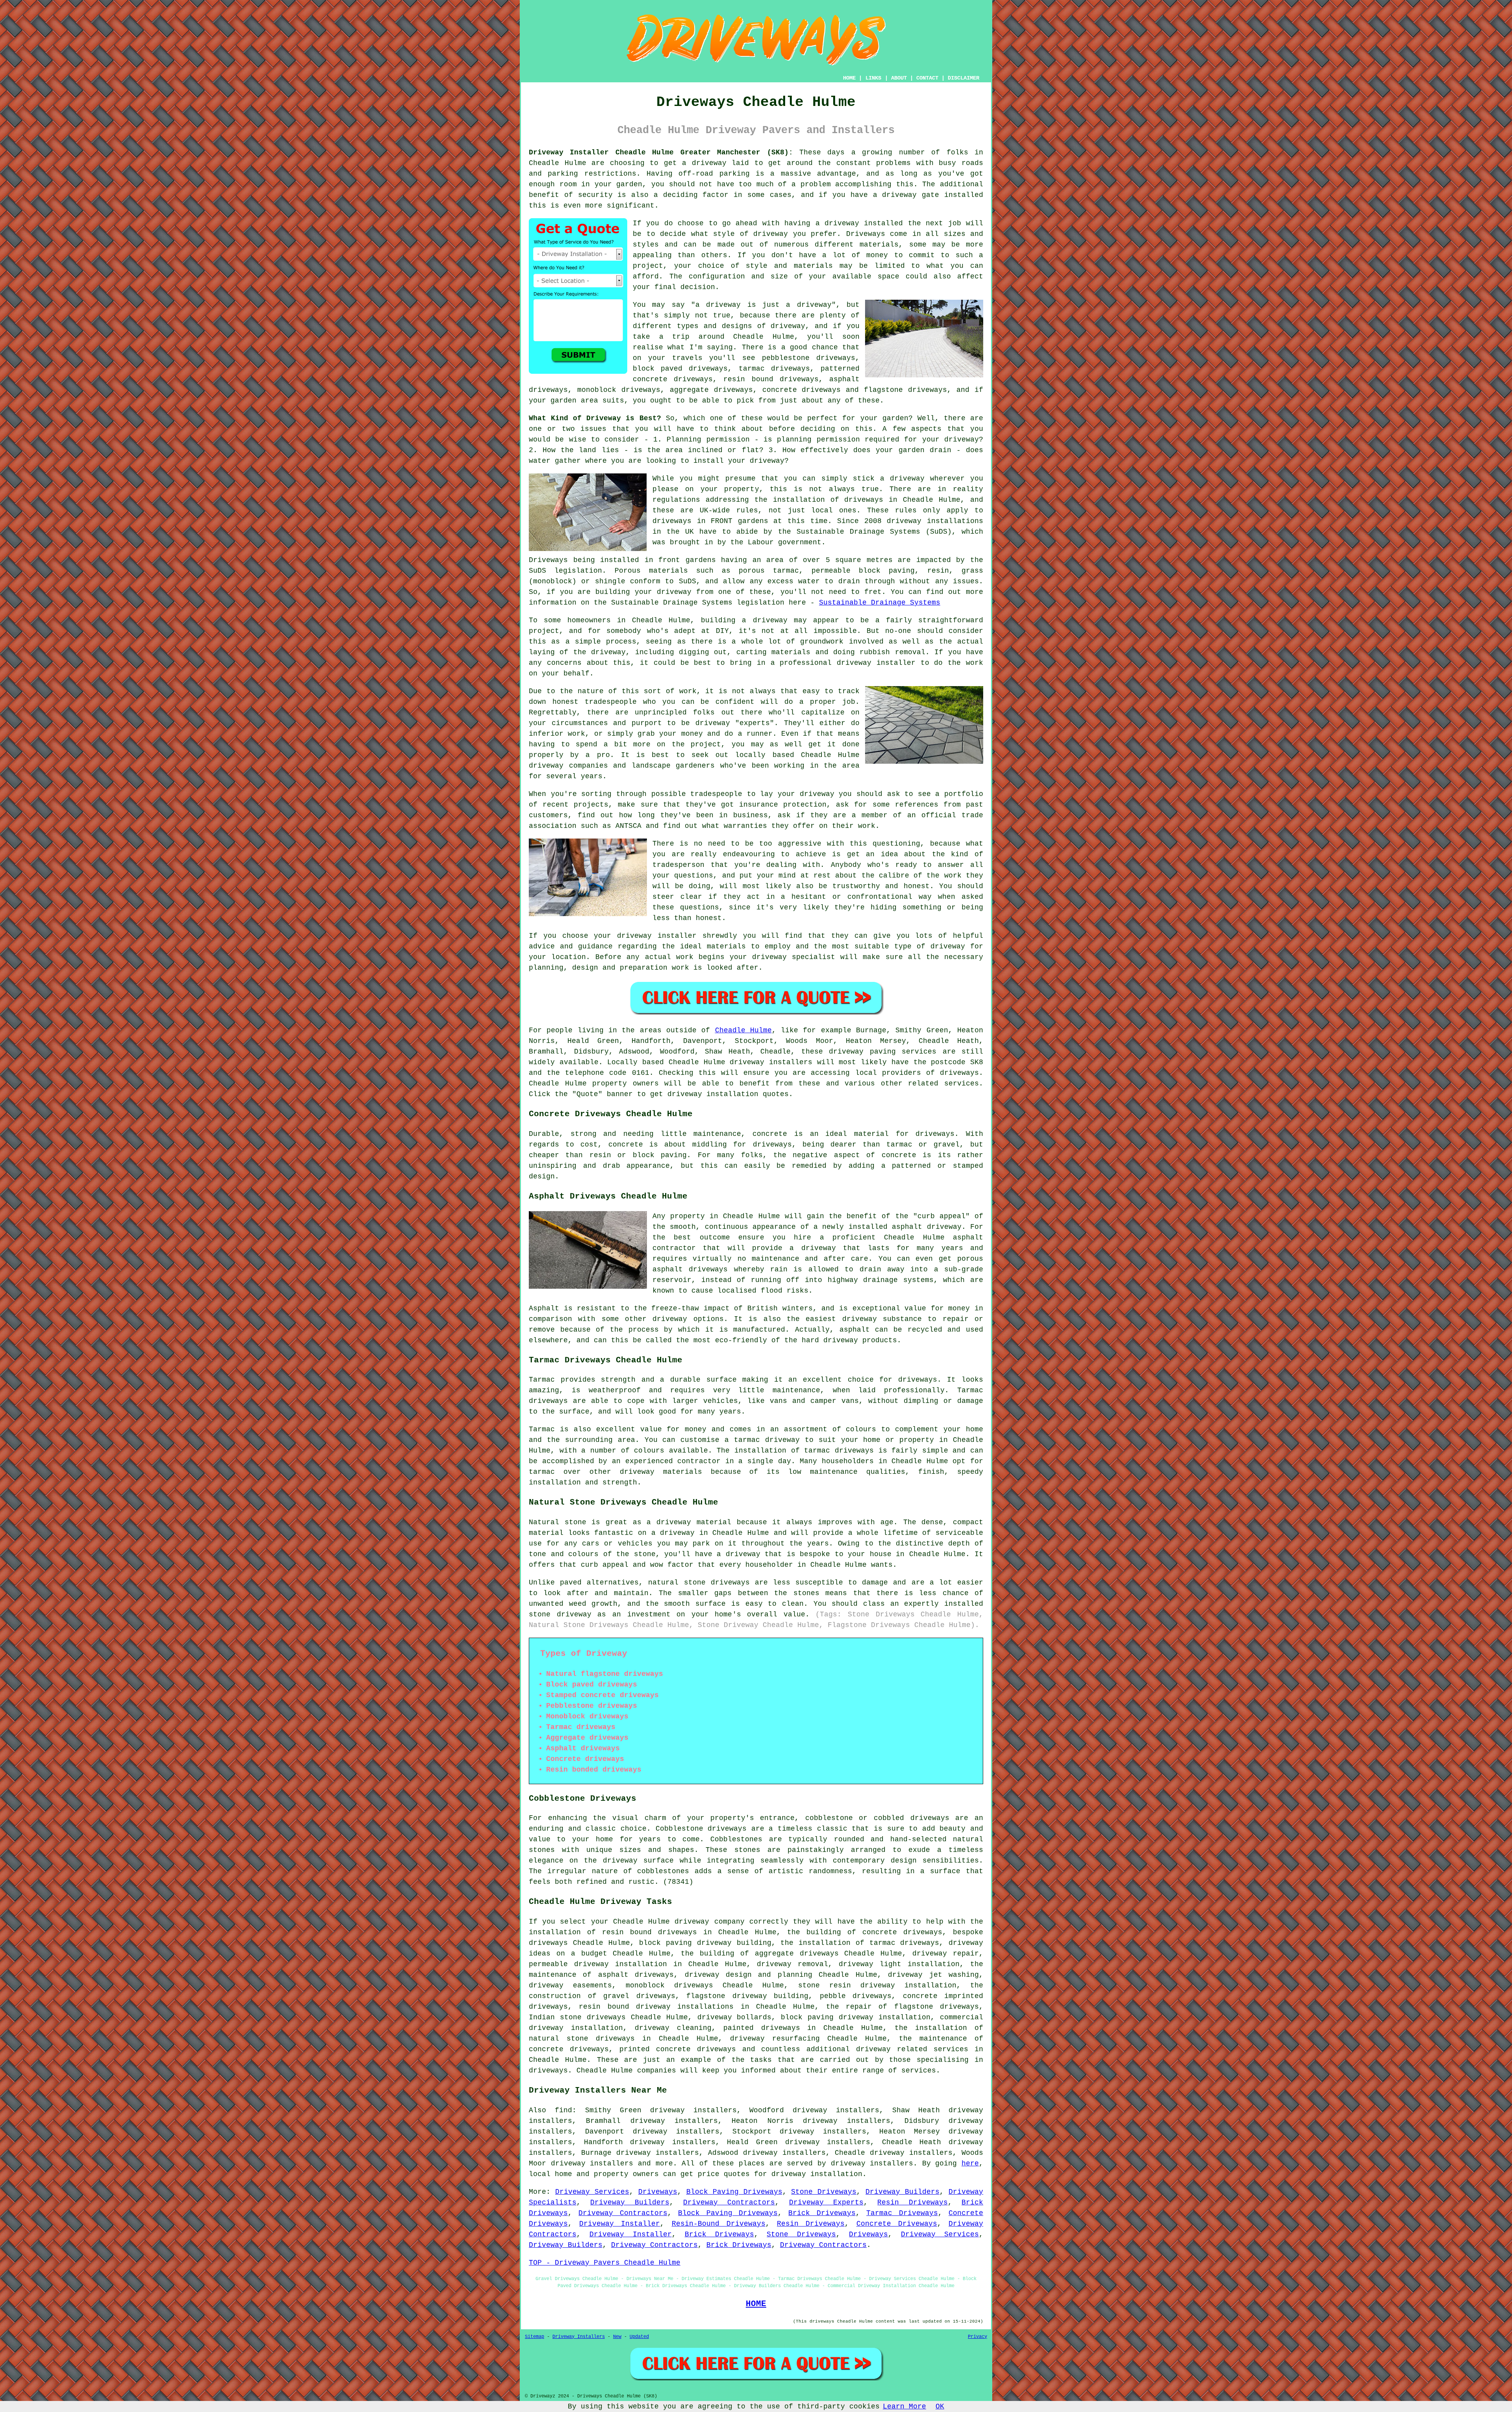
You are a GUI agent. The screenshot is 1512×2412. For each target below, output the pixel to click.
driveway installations (935, 521)
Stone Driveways (824, 2192)
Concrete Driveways (897, 2224)
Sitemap (535, 2337)
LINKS (873, 78)
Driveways (866, 234)
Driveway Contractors (729, 2202)
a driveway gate (906, 195)
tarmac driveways (774, 369)
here (970, 2163)
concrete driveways (802, 390)
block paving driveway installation (856, 2017)
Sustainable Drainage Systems (880, 603)
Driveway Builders (902, 2192)
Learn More (904, 2406)
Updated (639, 2337)
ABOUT (899, 78)
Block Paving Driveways (734, 2192)
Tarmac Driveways (902, 2213)
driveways (872, 1996)
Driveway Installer (620, 2224)
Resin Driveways (912, 2202)
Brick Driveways (822, 2213)
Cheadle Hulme (743, 1030)
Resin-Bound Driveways (719, 2224)
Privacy (977, 2337)
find (563, 2110)
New (617, 2337)
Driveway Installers (579, 2337)
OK (940, 2406)
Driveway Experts (826, 2202)
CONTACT (927, 78)
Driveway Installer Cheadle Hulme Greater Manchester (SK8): (661, 152)
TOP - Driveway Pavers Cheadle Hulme (605, 2263)
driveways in (871, 500)
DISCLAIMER (964, 78)
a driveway (704, 163)
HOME (849, 78)
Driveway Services (592, 2192)
